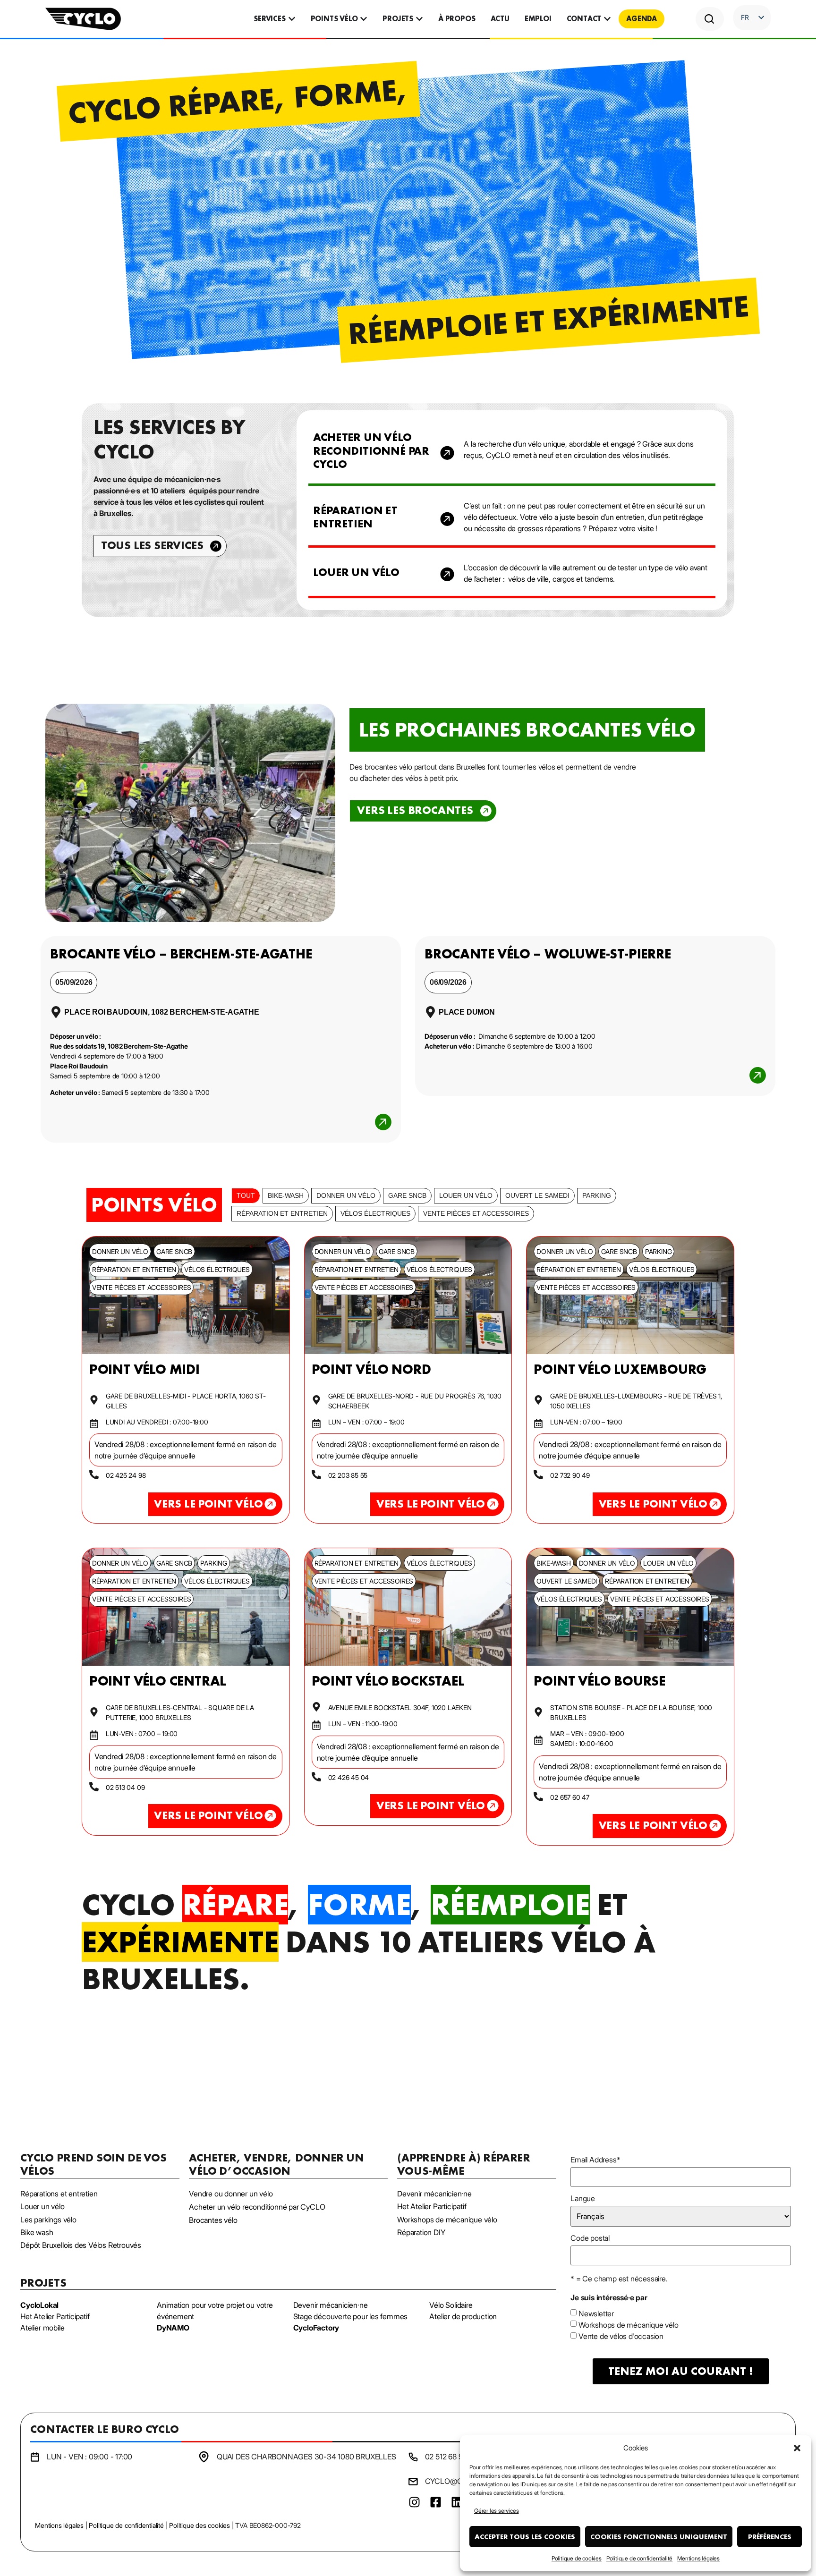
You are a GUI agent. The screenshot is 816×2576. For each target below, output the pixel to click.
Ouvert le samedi (537, 1195)
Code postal (590, 2238)
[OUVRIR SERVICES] (292, 19)
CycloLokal (39, 2305)
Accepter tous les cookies (525, 2537)
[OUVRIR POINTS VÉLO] (364, 19)
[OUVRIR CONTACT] (607, 19)
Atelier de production (463, 2316)
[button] (797, 2448)
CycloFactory (316, 2328)
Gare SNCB (407, 1195)
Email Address (595, 2160)
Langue (583, 2198)
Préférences (770, 2537)
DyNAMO (173, 2328)
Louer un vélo (466, 1195)
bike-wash (286, 1195)
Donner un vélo (346, 1195)
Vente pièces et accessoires (476, 1213)
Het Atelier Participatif (55, 2316)
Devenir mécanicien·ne (331, 2305)
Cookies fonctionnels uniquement (659, 2537)
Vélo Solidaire (451, 2305)
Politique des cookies (200, 2525)
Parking (597, 1195)
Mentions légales (698, 2558)
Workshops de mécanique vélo (629, 2325)
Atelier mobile (42, 2328)
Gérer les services (496, 2511)
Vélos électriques (375, 1213)
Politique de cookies (577, 2558)
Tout (246, 1195)
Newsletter (596, 2313)
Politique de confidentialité (639, 2558)
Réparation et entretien (282, 1213)
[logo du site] (83, 19)
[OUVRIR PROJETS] (419, 19)
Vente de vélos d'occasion (621, 2336)
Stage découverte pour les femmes (351, 2316)
